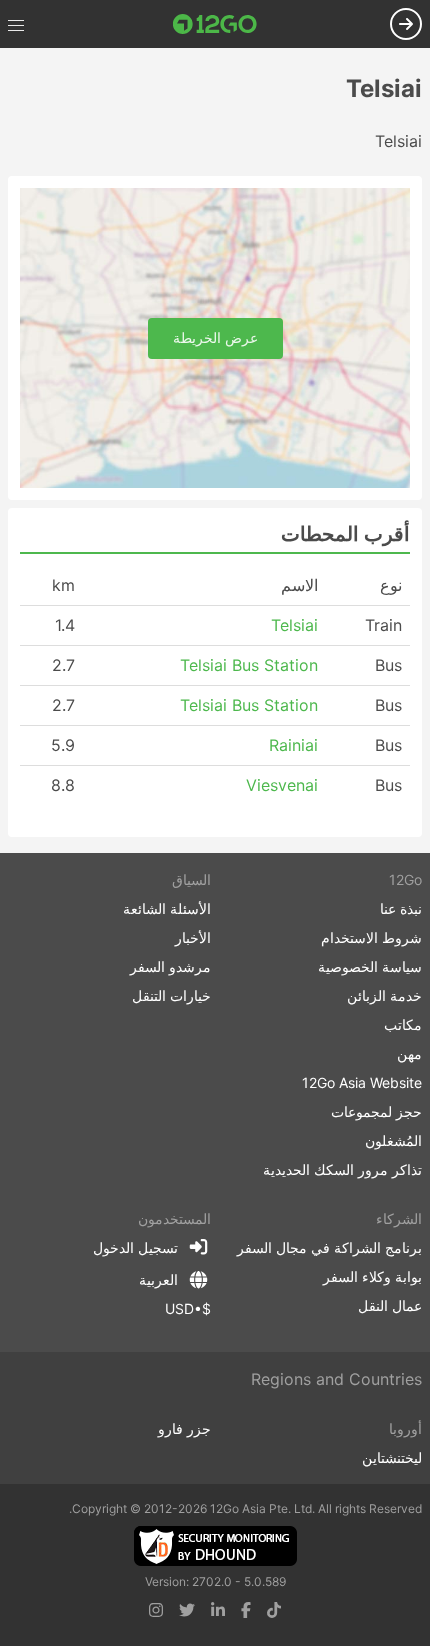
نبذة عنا (401, 908)
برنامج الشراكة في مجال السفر (329, 1247)
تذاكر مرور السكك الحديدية (342, 1169)
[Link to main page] (215, 24)
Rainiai (293, 745)
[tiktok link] (274, 1610)
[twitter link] (187, 1610)
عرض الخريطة (215, 337)
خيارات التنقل (171, 995)
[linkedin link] (218, 1610)
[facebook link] (246, 1610)
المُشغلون (393, 1140)
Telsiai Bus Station (249, 665)
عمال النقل (390, 1305)
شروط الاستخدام (371, 937)
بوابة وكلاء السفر (372, 1276)
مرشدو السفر (170, 966)
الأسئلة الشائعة (167, 908)
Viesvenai (282, 785)
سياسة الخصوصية (370, 966)
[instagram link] (156, 1610)
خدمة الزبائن (384, 995)
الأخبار (193, 937)
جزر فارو (184, 1428)
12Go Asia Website (362, 1082)
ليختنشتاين (392, 1457)
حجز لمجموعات (376, 1111)
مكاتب (403, 1024)
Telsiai (294, 625)
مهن (409, 1053)
